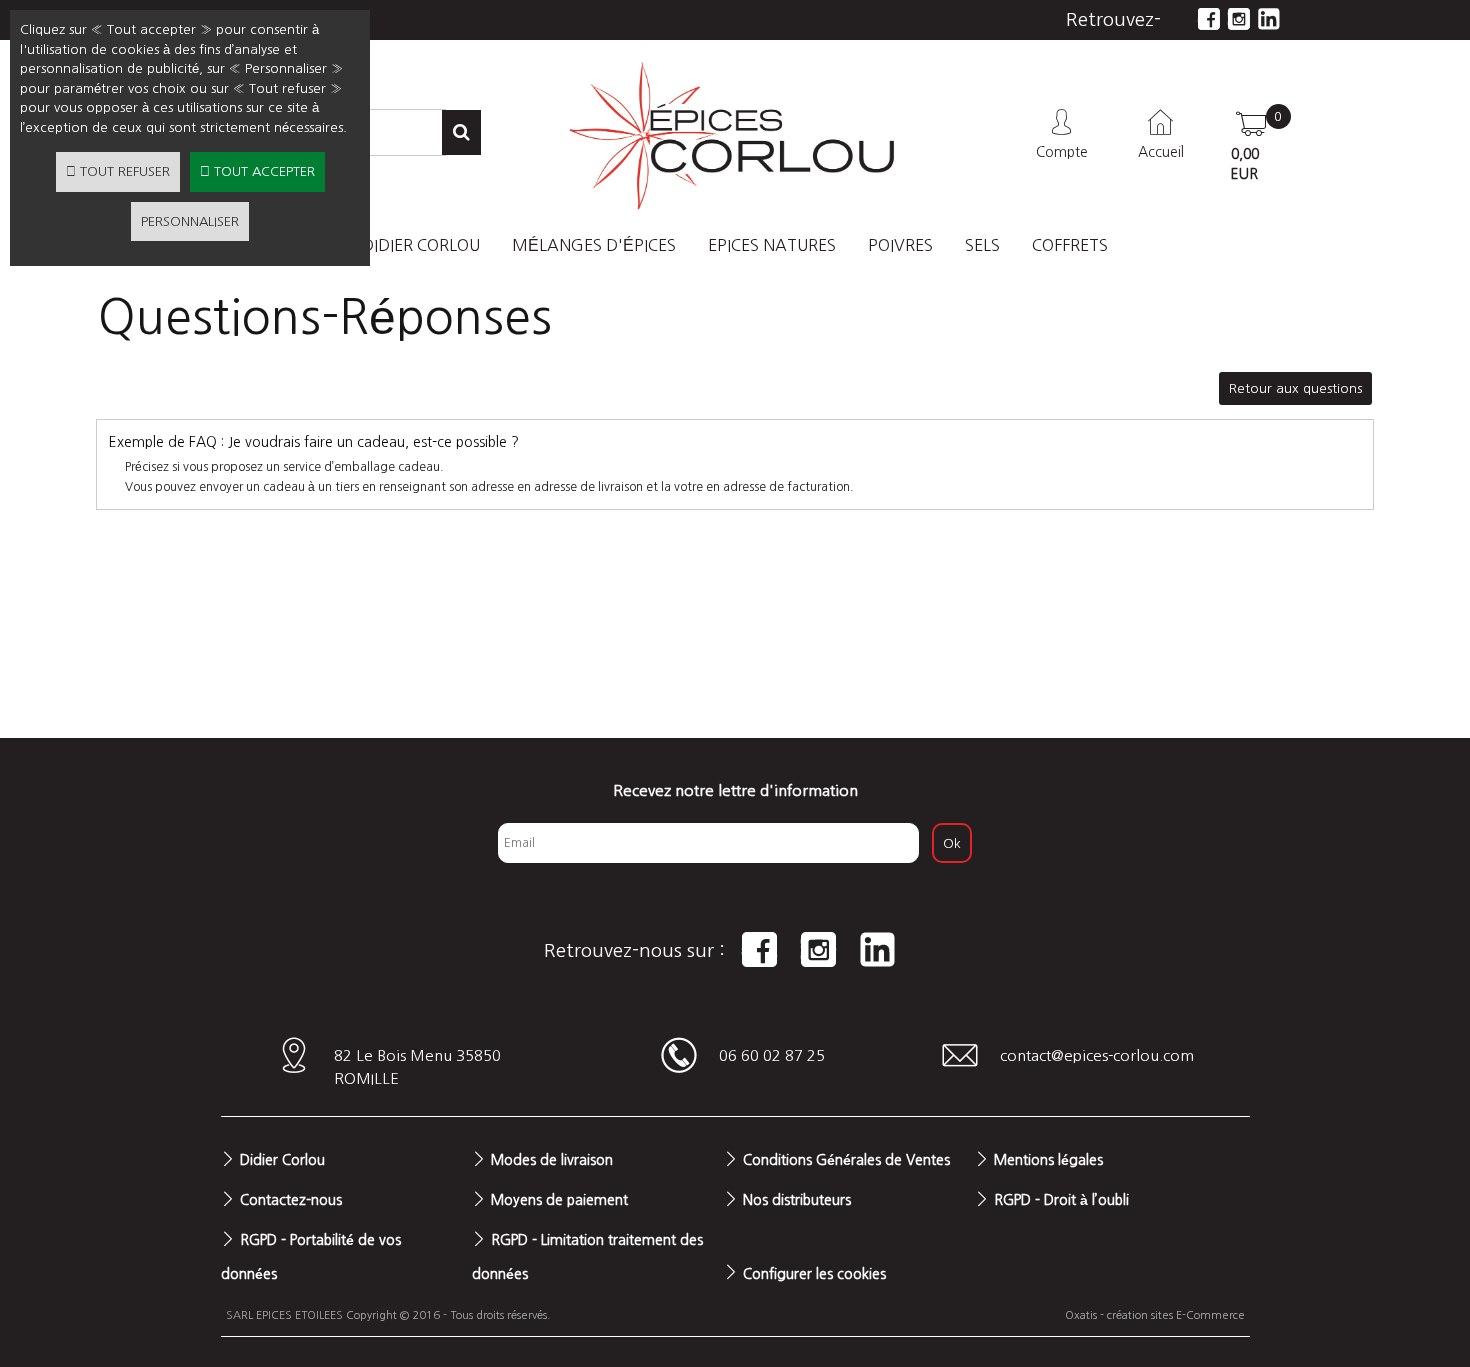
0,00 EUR (1245, 164)
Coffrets (1070, 245)
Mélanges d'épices (594, 245)
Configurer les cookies (814, 1274)
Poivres (900, 245)
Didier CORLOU (421, 245)
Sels (982, 245)
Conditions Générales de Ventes (846, 1160)
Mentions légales (1048, 1160)
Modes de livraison (552, 1160)
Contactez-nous (291, 1200)
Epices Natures (772, 245)
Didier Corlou (282, 1160)
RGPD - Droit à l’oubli (1061, 1200)
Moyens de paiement (559, 1200)
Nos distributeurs (797, 1200)
